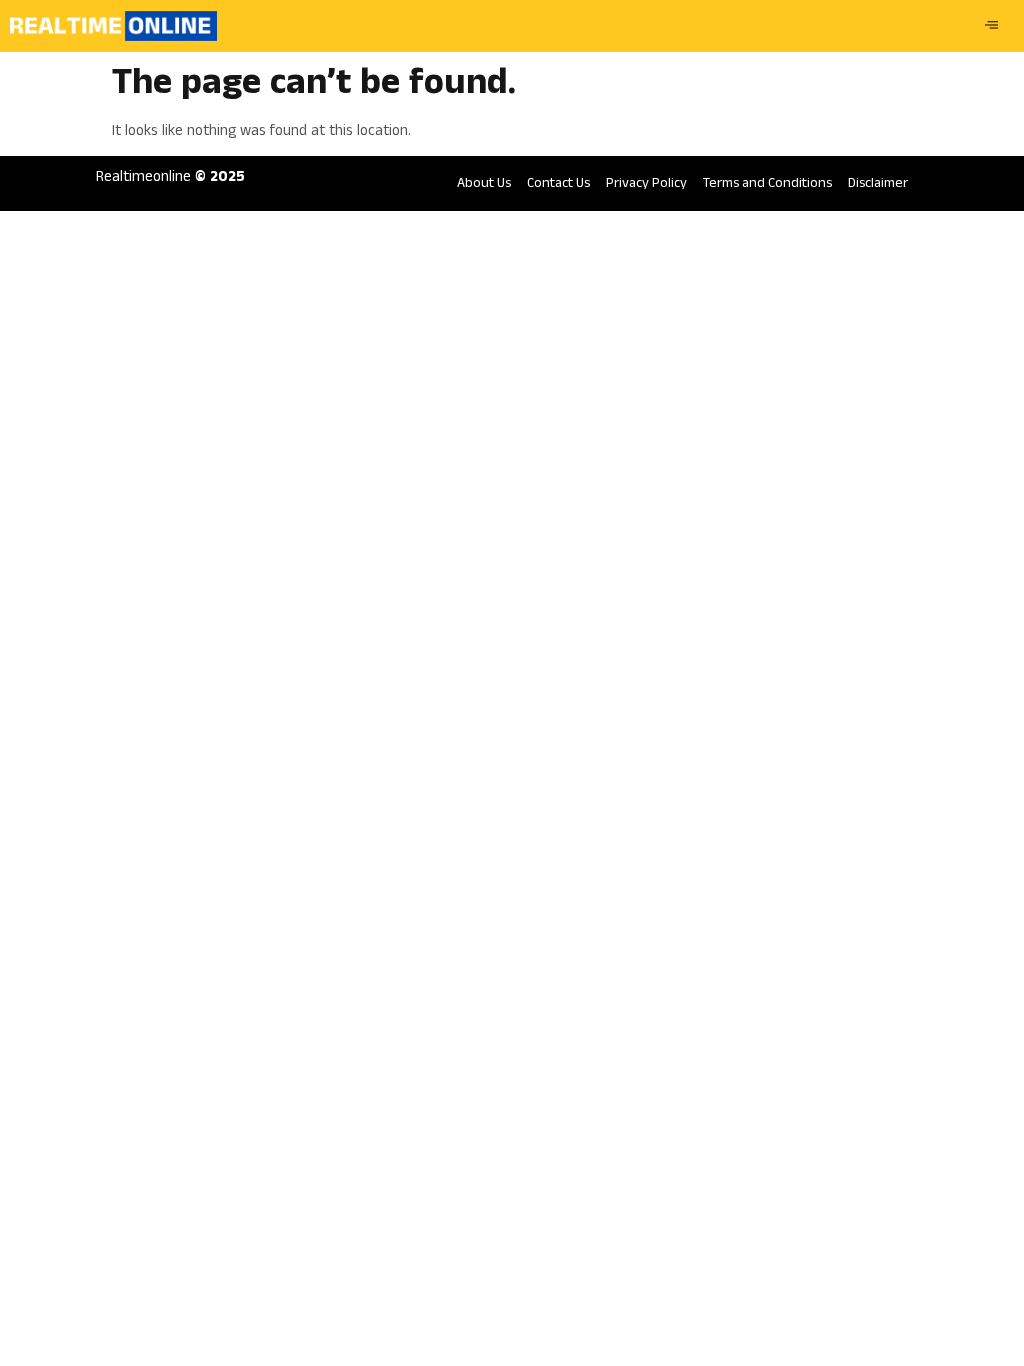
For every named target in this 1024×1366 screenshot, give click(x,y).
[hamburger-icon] (991, 26)
